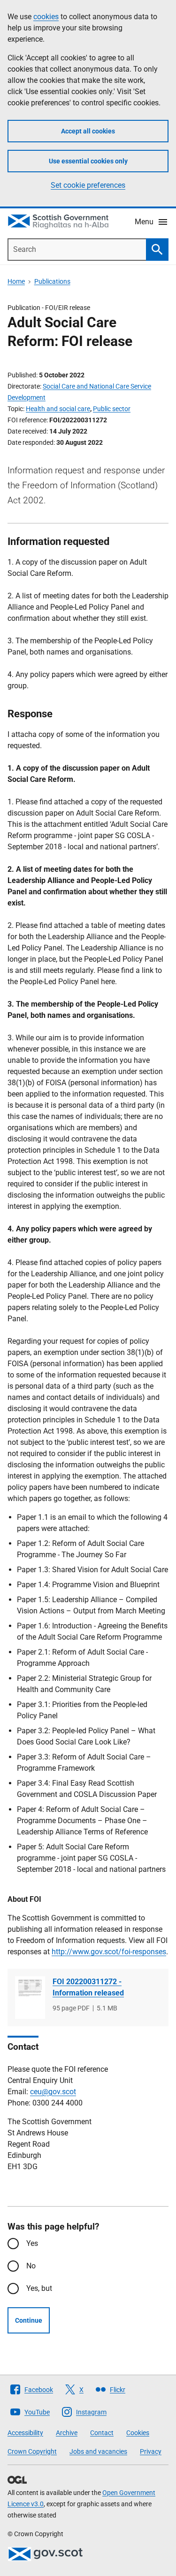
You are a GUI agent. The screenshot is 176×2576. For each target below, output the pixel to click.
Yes (32, 2243)
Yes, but (39, 2288)
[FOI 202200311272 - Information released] (30, 1998)
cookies (46, 17)
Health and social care (58, 409)
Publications (52, 281)
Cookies (138, 2433)
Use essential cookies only (88, 161)
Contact (102, 2433)
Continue (29, 2320)
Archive (67, 2433)
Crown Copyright (32, 2451)
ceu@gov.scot (53, 2092)
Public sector (112, 409)
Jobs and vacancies (98, 2451)
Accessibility (25, 2433)
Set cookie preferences (88, 185)
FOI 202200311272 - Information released (88, 1987)
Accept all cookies (88, 131)
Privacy (151, 2451)
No (31, 2266)
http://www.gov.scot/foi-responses (109, 1952)
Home (16, 281)
